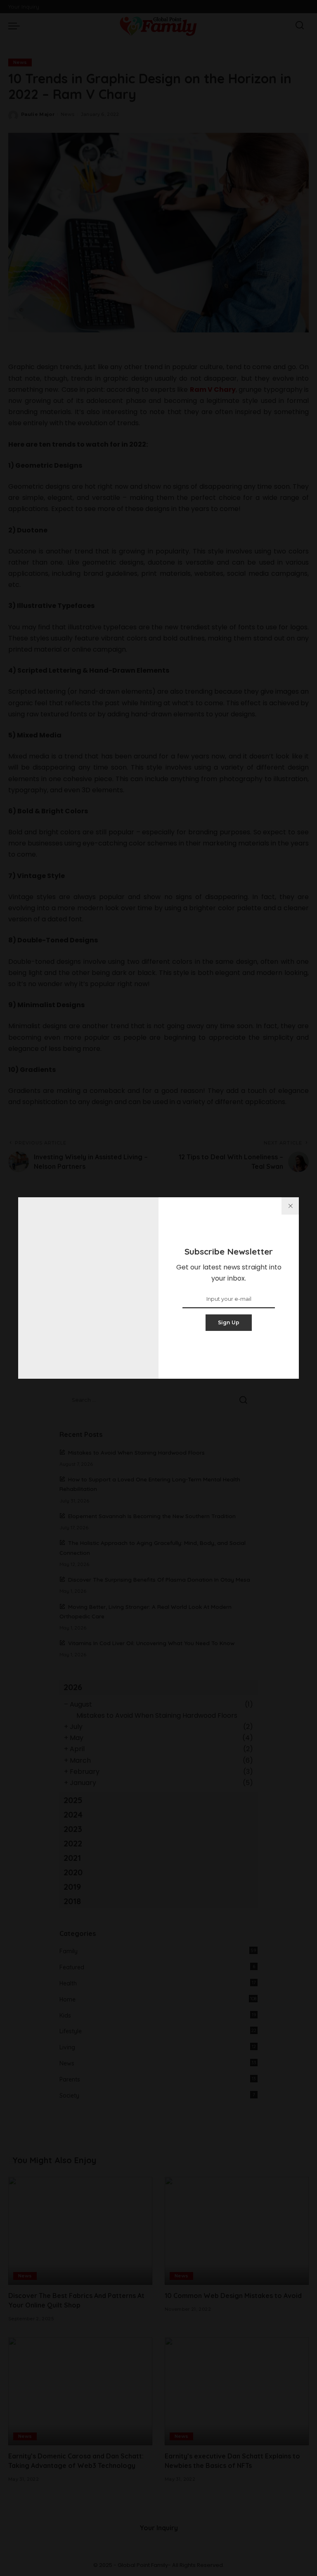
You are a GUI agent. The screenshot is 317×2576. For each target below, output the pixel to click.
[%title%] (290, 1206)
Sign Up (229, 1322)
